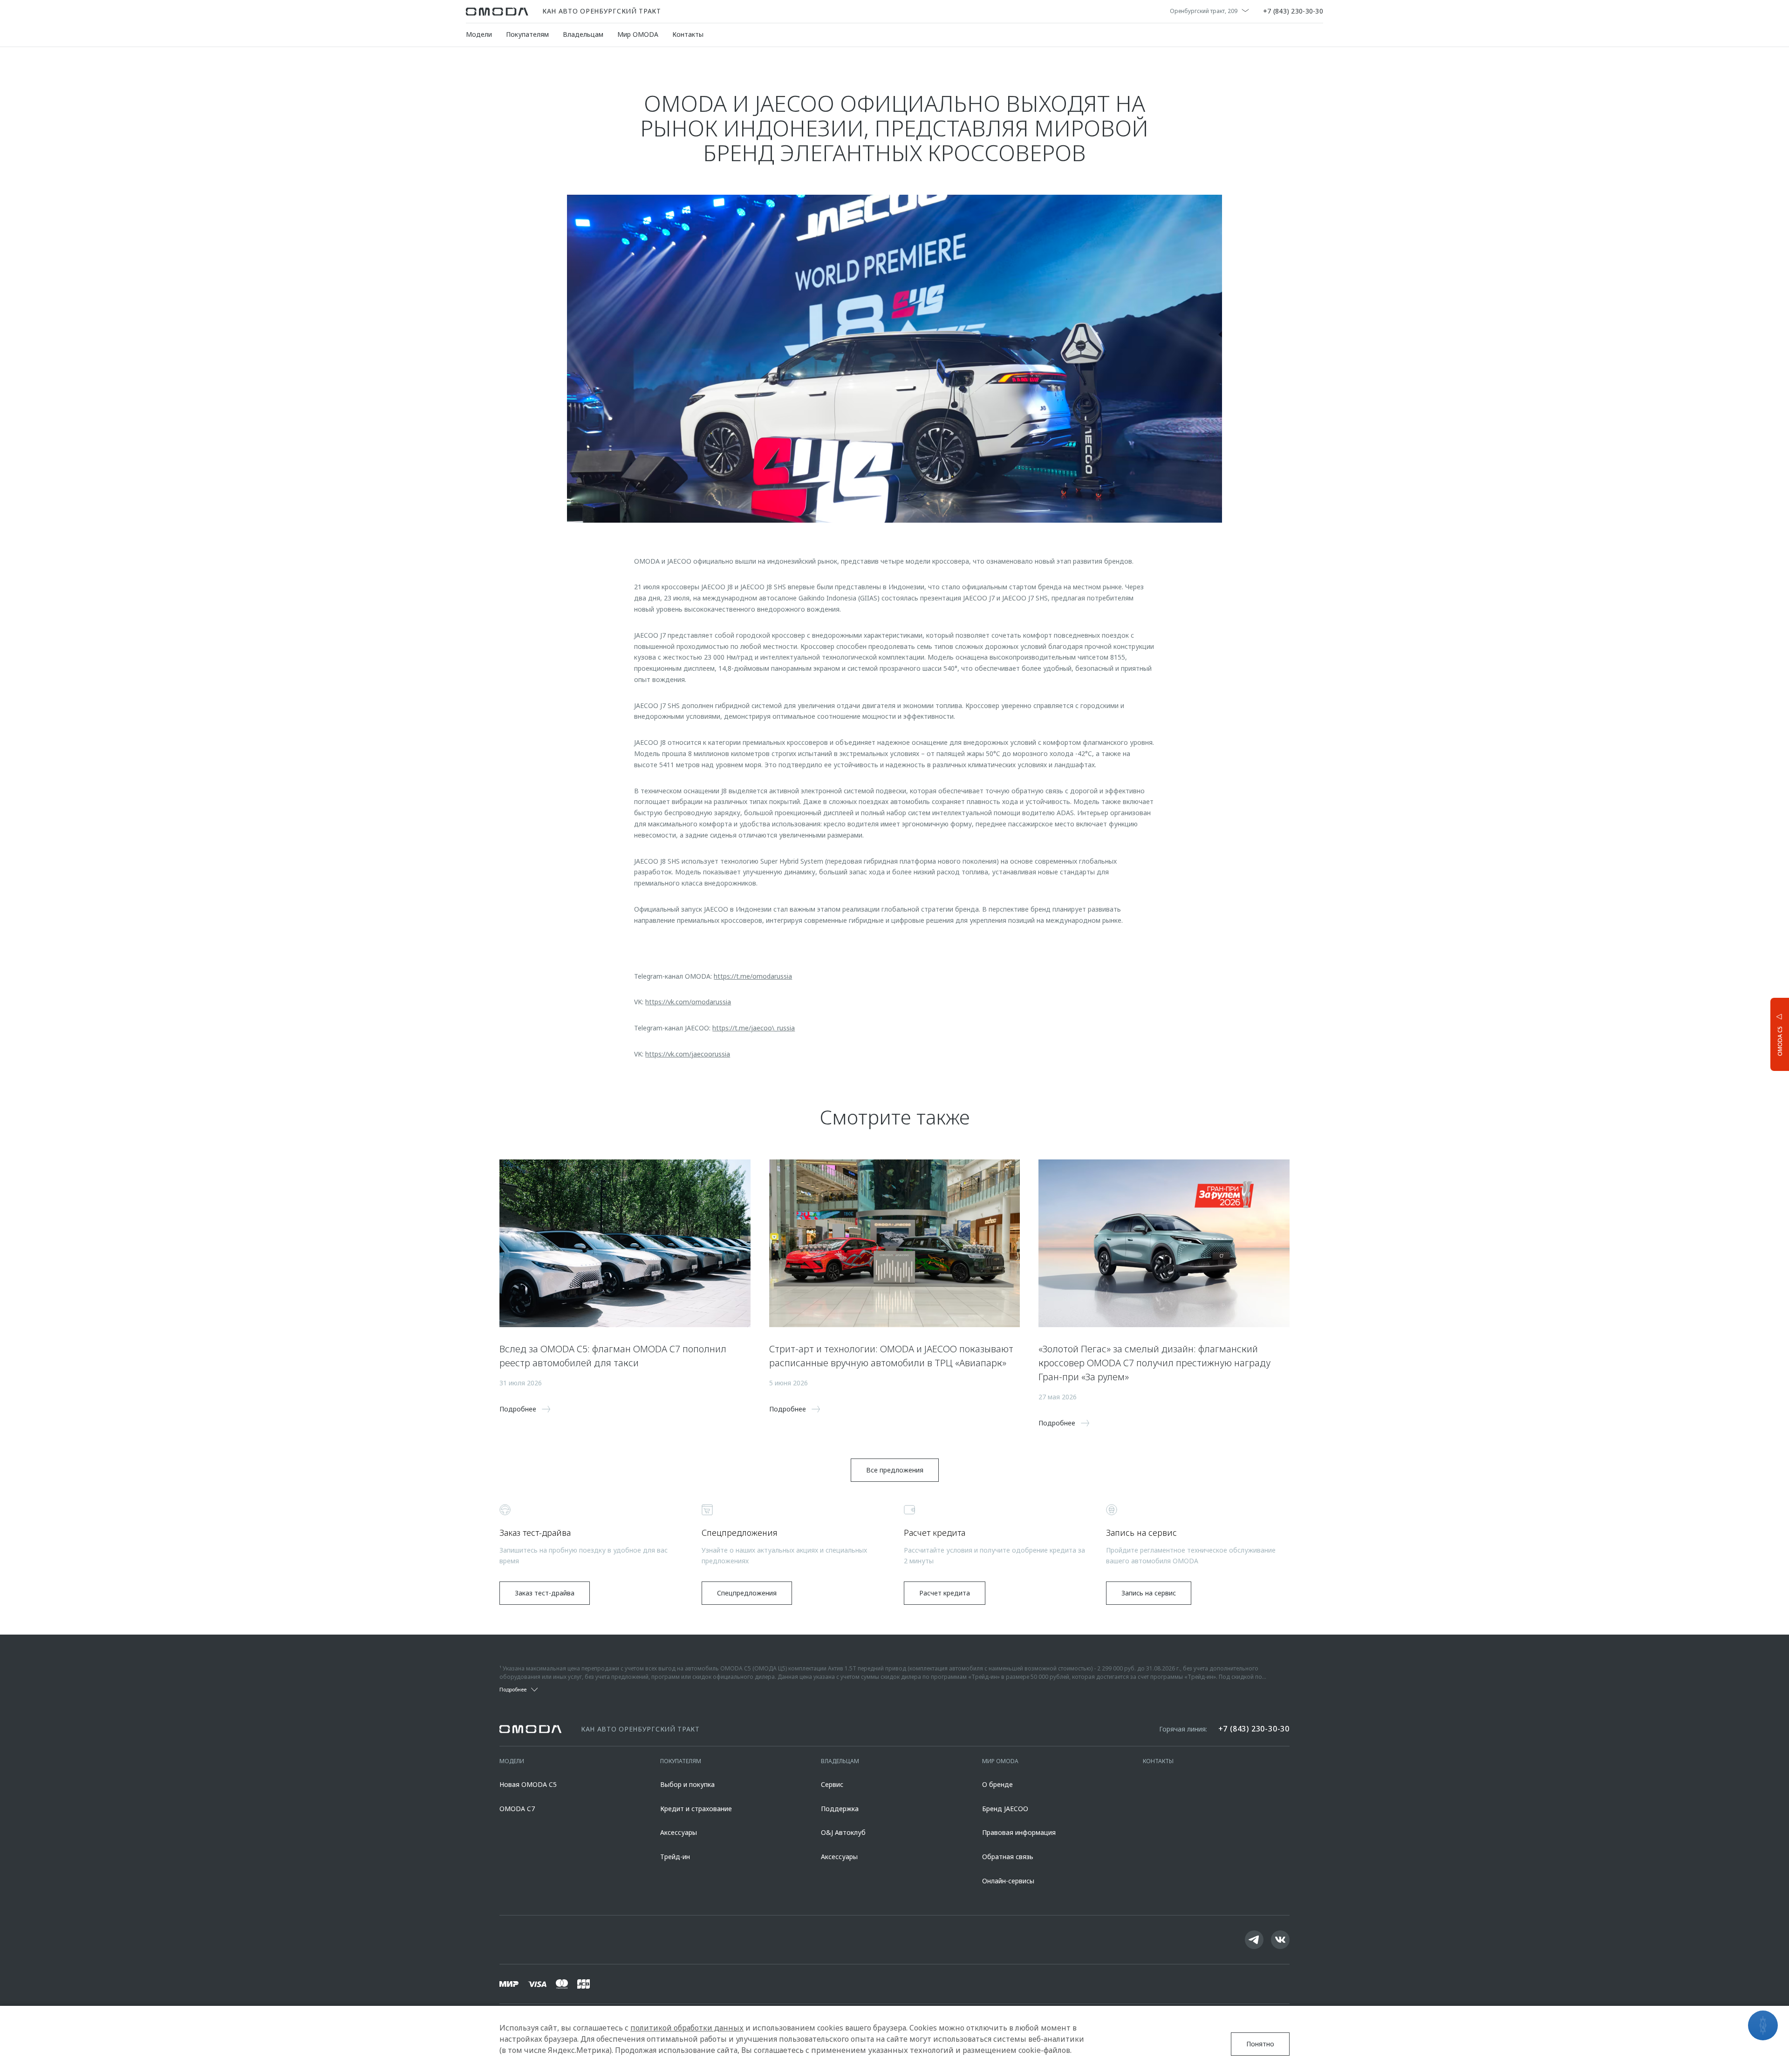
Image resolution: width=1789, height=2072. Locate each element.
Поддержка (840, 1809)
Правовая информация (1019, 1832)
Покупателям (527, 34)
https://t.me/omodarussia (753, 976)
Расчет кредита (945, 1593)
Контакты (688, 34)
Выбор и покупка (687, 1784)
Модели (479, 34)
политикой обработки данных (687, 2028)
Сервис (832, 1784)
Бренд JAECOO (1005, 1809)
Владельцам (583, 34)
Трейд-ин (675, 1857)
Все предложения (895, 1470)
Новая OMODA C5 (528, 1784)
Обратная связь (1008, 1857)
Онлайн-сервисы (1008, 1881)
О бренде (997, 1784)
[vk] (1280, 1940)
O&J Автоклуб (843, 1832)
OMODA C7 (517, 1809)
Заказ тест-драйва (545, 1593)
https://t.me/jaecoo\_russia (754, 1028)
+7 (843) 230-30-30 (1293, 12)
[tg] (1254, 1940)
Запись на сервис (1149, 1593)
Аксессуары (679, 1832)
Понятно (1260, 2044)
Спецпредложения (747, 1593)
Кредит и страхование (696, 1809)
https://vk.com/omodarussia (688, 1002)
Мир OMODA (638, 34)
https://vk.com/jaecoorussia (688, 1054)
